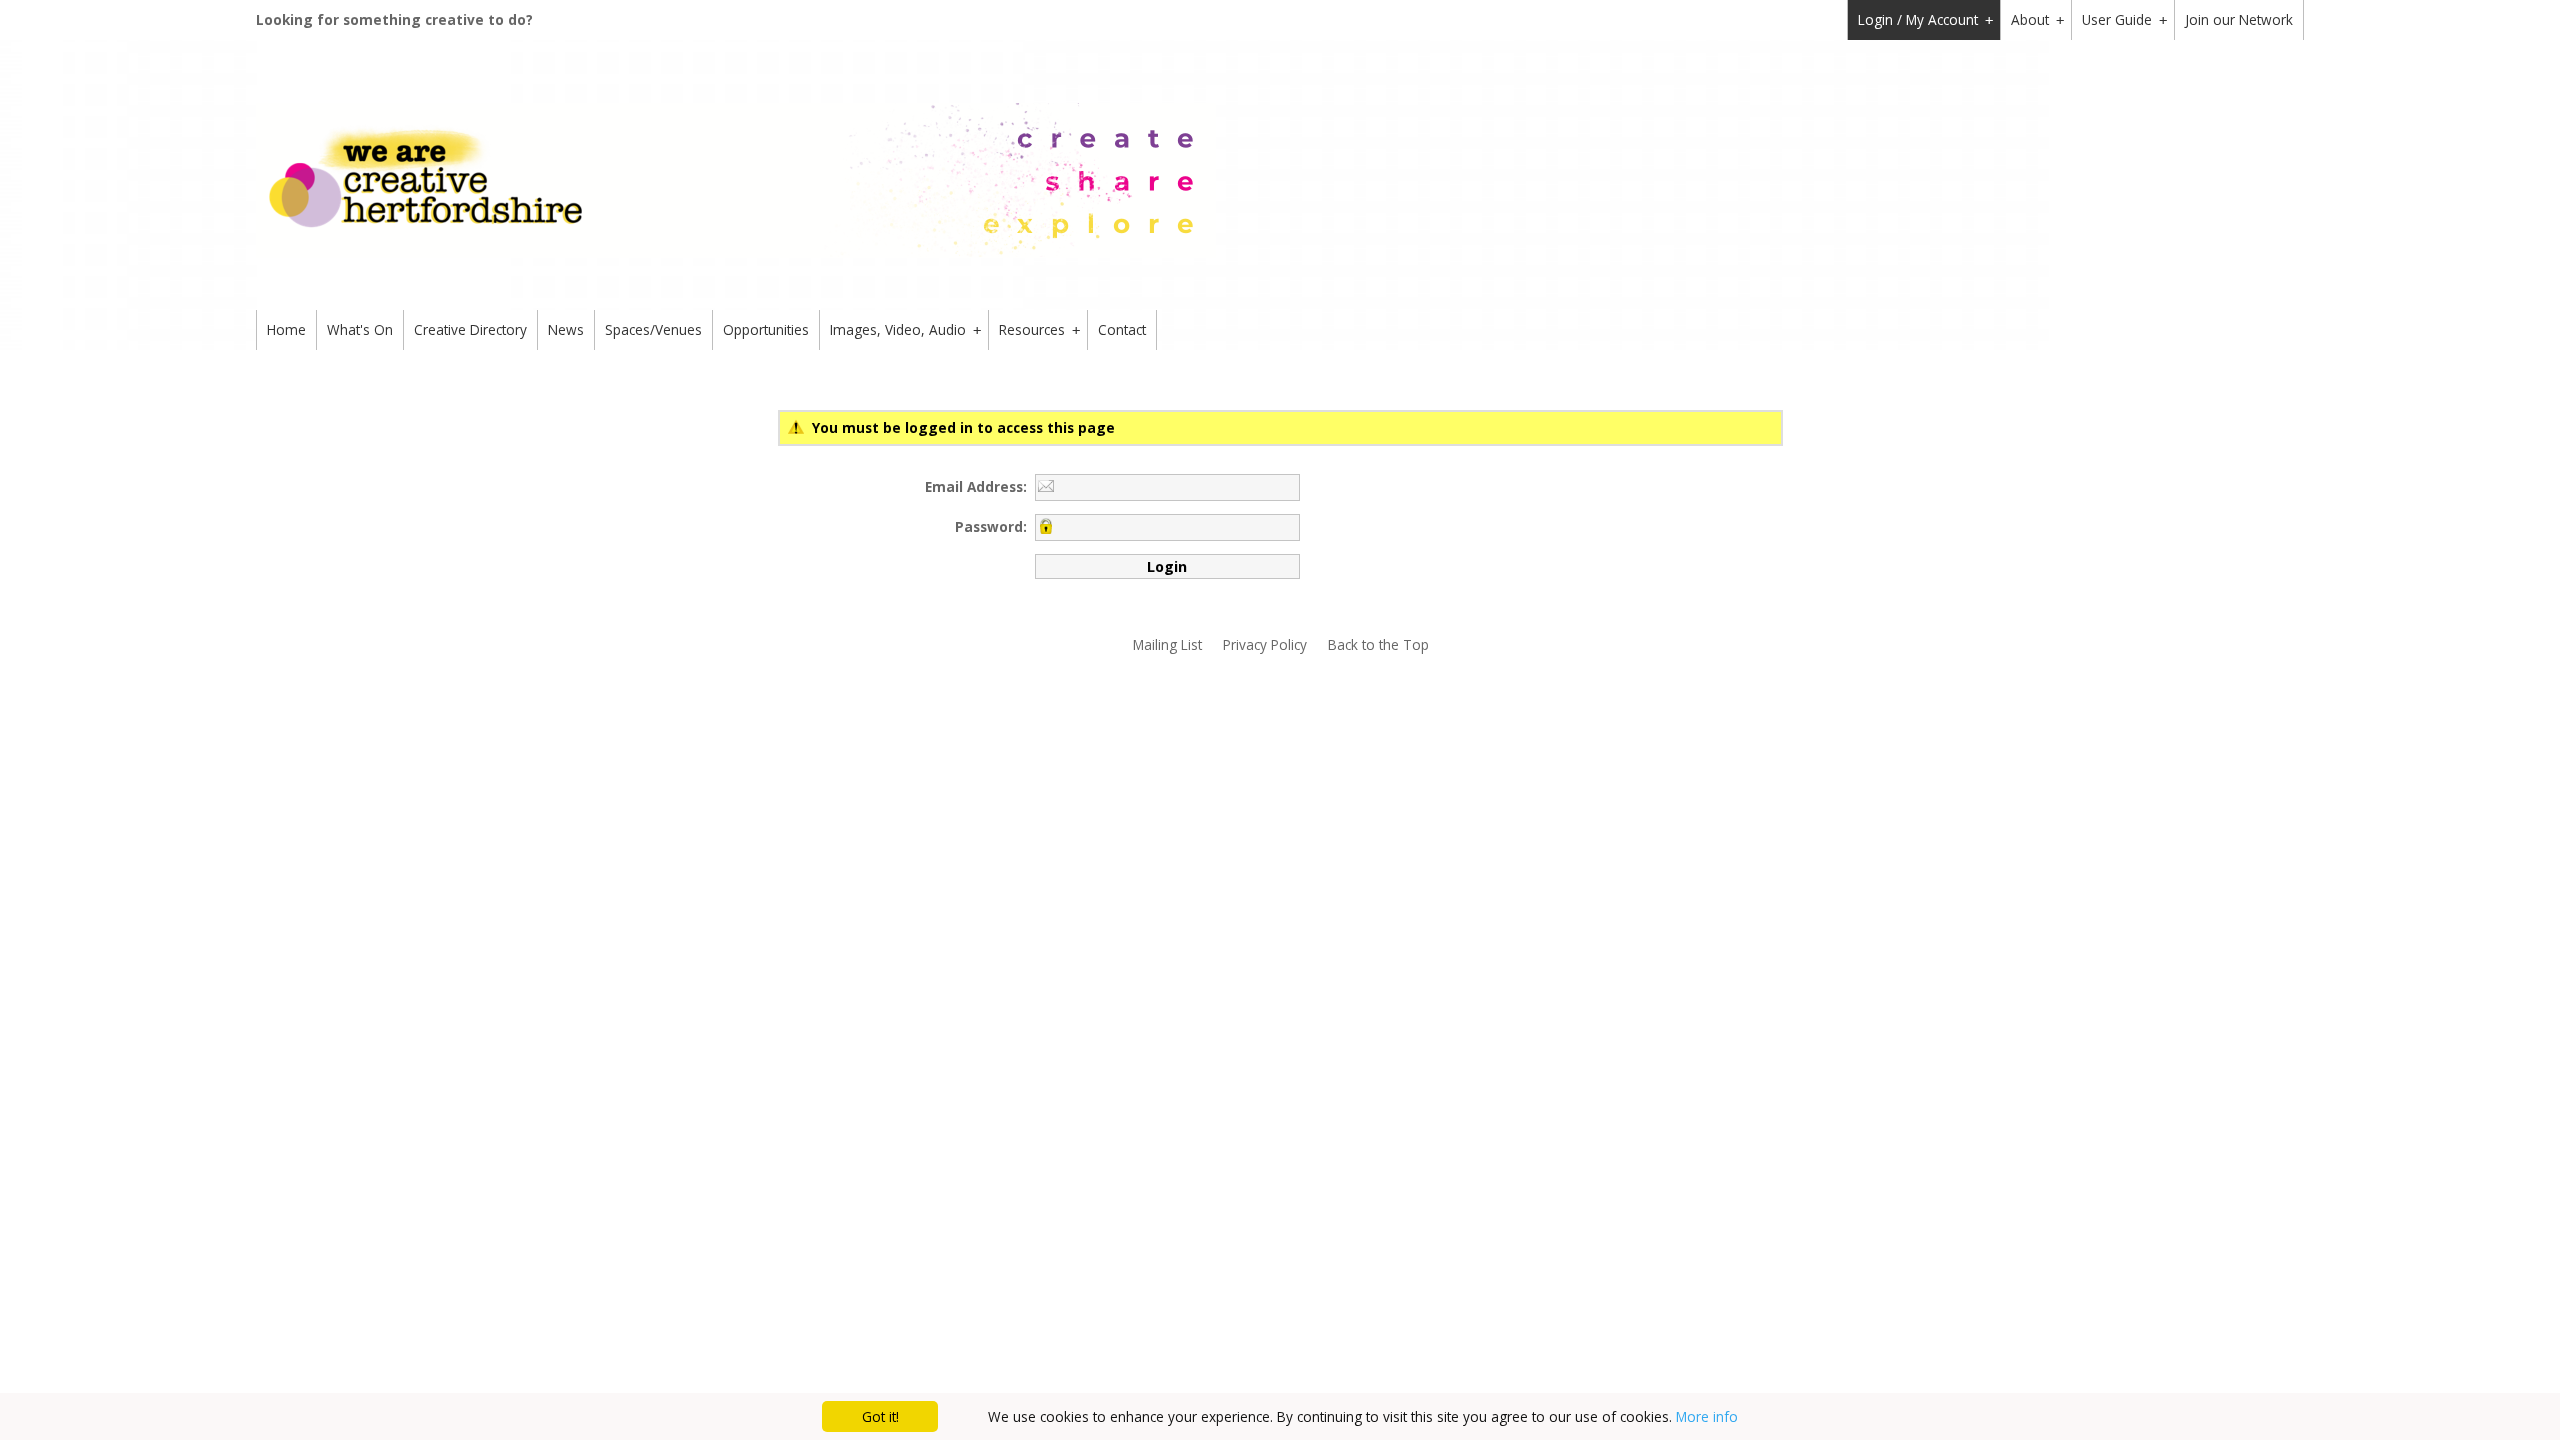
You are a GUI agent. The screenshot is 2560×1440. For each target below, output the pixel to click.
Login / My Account (1925, 19)
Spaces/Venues (653, 329)
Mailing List (1167, 644)
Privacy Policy (1265, 644)
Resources (1039, 329)
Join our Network (2239, 19)
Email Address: (976, 486)
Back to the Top (1378, 644)
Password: (991, 526)
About (2037, 19)
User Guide (2124, 19)
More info (1707, 1416)
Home (286, 329)
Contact (1122, 329)
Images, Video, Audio (905, 329)
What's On (360, 329)
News (566, 329)
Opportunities (766, 329)
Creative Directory (470, 329)
